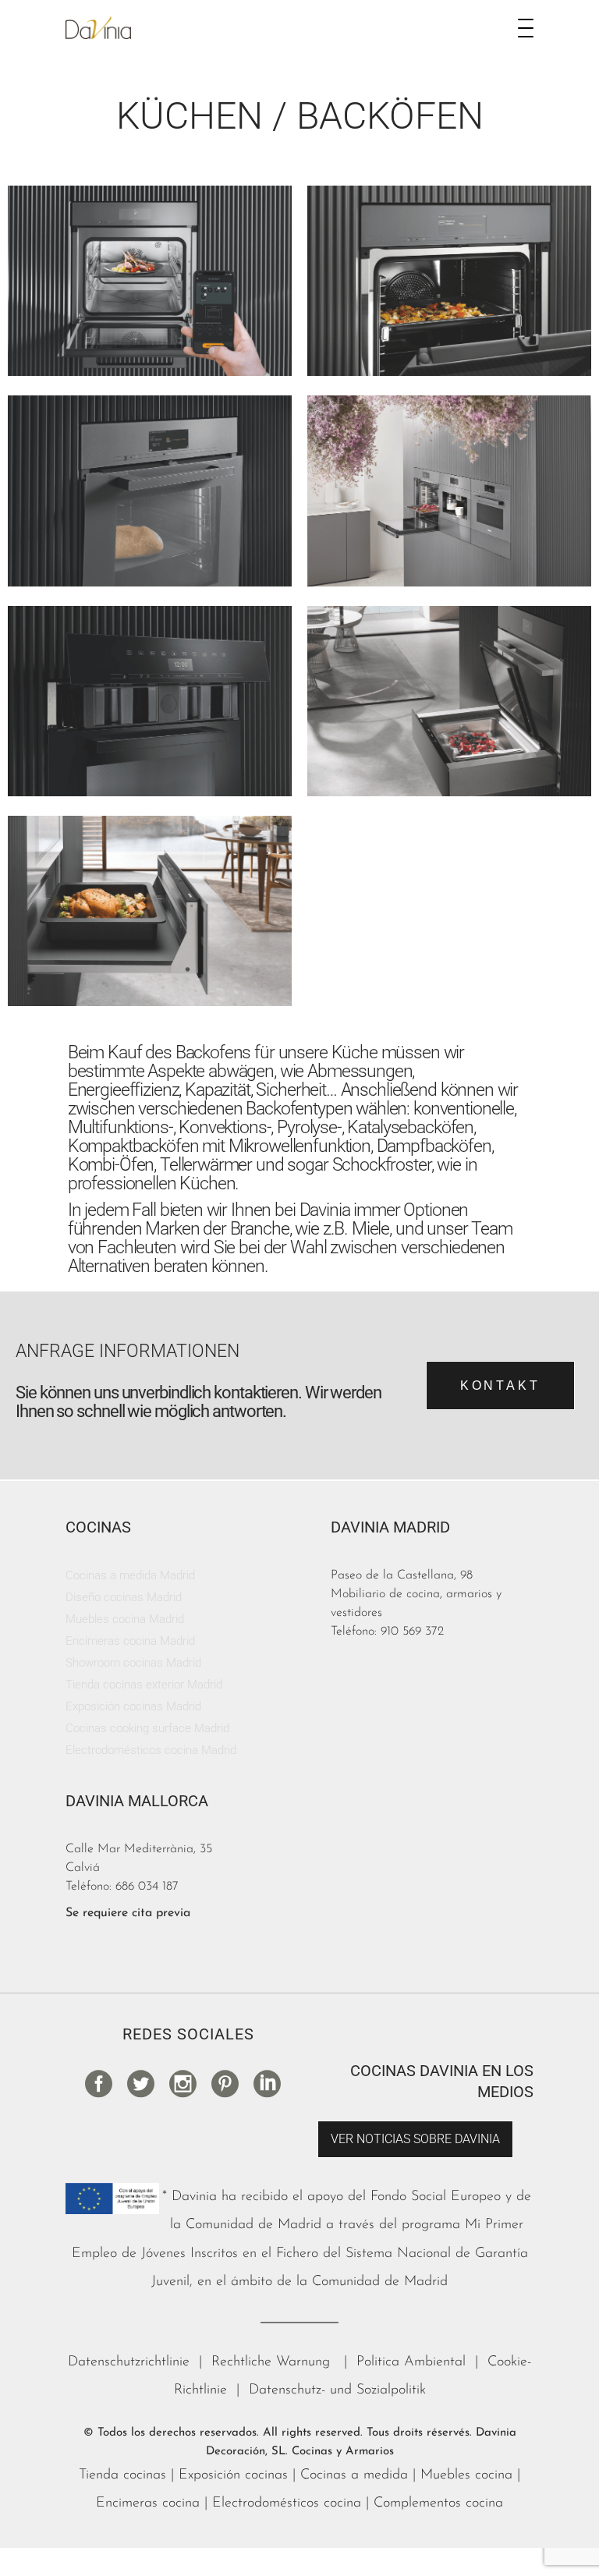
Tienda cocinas (122, 2475)
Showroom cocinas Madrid (133, 1663)
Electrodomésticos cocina (287, 2503)
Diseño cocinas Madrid (124, 1597)
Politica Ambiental (411, 2362)
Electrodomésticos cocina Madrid (151, 1750)
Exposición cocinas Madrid (133, 1706)
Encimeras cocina (148, 2503)
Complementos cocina (438, 2503)
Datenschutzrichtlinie (129, 2362)
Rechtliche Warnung (273, 2362)
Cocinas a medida (354, 2475)
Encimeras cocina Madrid (130, 1641)
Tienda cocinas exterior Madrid (144, 1685)
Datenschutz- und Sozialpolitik (337, 2390)
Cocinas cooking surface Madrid (147, 1728)
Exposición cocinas (233, 2475)
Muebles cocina (466, 2475)
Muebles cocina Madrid (125, 1619)
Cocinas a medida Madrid (130, 1575)
